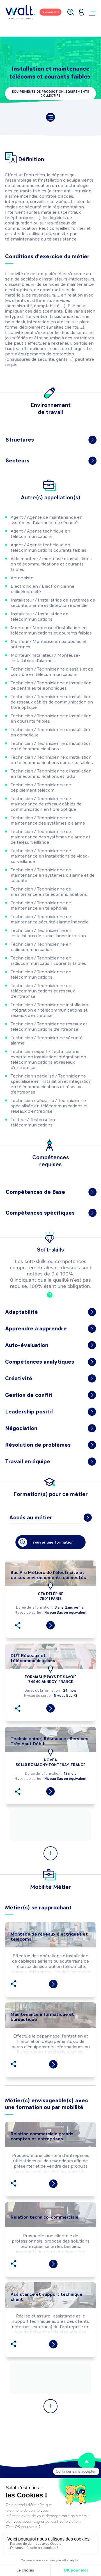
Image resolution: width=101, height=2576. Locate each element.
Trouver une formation (52, 1542)
